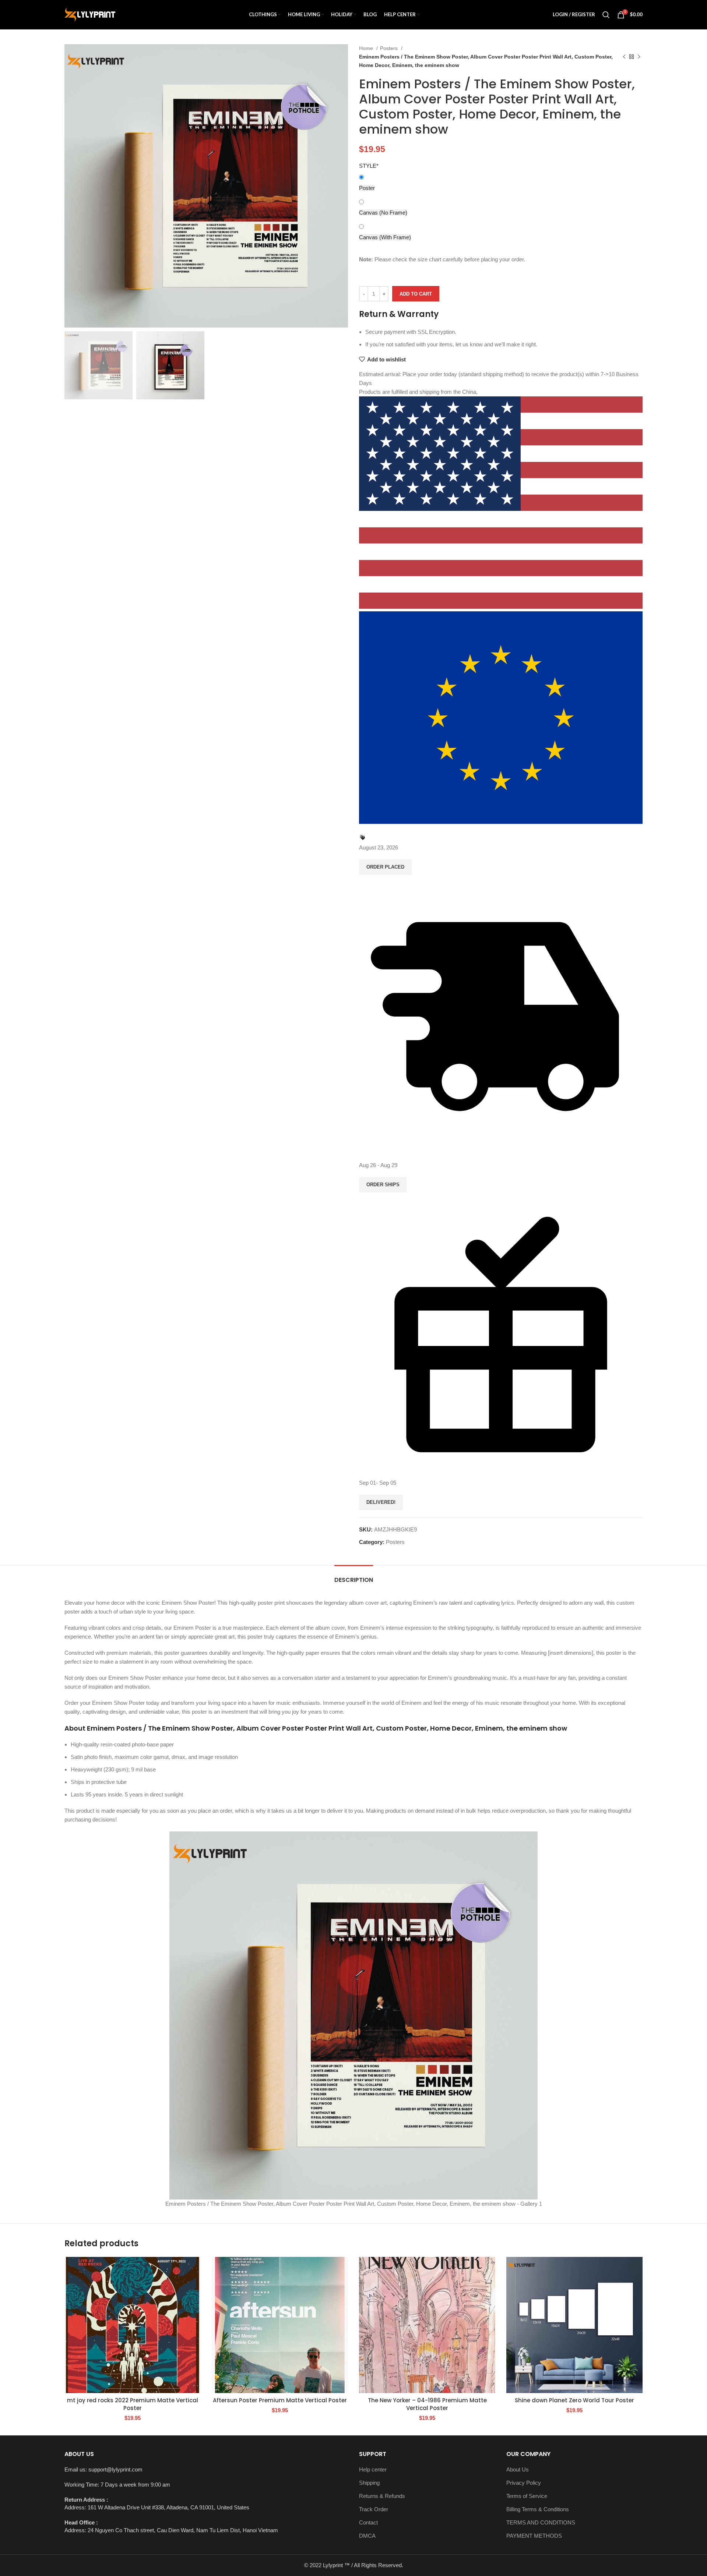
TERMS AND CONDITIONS (541, 2522)
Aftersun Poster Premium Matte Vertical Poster (280, 2400)
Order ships (383, 1185)
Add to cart (416, 294)
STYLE (369, 166)
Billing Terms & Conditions (538, 2509)
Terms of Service (527, 2496)
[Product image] (133, 2325)
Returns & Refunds (382, 2496)
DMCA (367, 2536)
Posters (390, 48)
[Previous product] (624, 57)
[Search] (606, 15)
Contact (368, 2522)
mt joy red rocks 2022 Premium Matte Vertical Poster (133, 2404)
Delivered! (381, 1502)
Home (367, 48)
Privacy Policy (524, 2483)
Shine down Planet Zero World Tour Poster (574, 2400)
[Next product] (639, 57)
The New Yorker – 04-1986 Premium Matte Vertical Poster (427, 2404)
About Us (518, 2469)
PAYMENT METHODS (534, 2536)
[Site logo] (90, 14)
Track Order (374, 2509)
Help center (373, 2469)
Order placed (385, 867)
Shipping (369, 2483)
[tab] (354, 1576)
